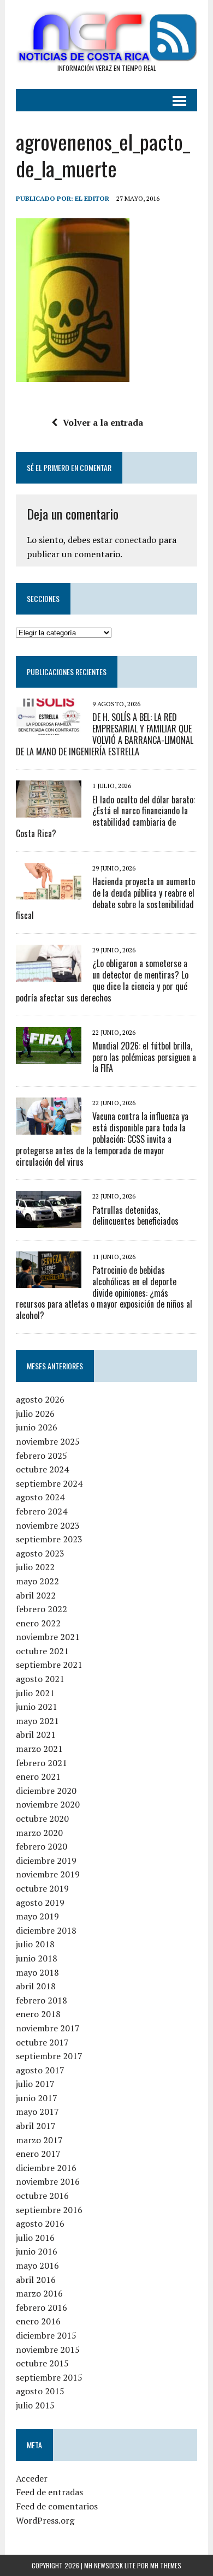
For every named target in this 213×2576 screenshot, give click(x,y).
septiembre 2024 (49, 1483)
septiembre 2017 (49, 2056)
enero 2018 (38, 2014)
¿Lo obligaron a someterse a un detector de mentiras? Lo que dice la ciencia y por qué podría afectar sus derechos (102, 980)
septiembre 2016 (49, 2210)
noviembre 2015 (48, 2350)
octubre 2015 (42, 2363)
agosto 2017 (40, 2070)
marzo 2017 (39, 2140)
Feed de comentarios (57, 2506)
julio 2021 (35, 1693)
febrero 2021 (42, 1763)
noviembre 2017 (48, 2028)
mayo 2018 (37, 1972)
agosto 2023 (40, 1553)
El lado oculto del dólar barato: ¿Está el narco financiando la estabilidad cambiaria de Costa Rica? (105, 816)
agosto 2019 (40, 1903)
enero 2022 (38, 1623)
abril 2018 (36, 1986)
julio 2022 (35, 1567)
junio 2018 (37, 1958)
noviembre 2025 (48, 1441)
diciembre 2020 (46, 1791)
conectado (135, 540)
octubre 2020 (42, 1818)
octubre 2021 (42, 1651)
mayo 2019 (37, 1916)
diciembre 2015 (46, 2335)
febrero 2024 (42, 1511)
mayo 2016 (37, 2265)
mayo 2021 (37, 1721)
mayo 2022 (37, 1581)
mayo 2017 (37, 2112)
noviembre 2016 (48, 2181)
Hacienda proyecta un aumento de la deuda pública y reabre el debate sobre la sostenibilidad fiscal (105, 898)
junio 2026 (37, 1427)
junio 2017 (37, 2098)
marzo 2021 (39, 1749)
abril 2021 (36, 1734)
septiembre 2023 (49, 1539)
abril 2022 (36, 1595)
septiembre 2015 (49, 2377)
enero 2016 (38, 2321)
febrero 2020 (42, 1846)
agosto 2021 (40, 1679)
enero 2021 (38, 1776)
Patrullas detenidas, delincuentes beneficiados (135, 1216)
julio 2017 (35, 2084)
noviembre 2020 (48, 1804)
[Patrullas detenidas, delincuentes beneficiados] (49, 1220)
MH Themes (166, 2565)
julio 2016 (35, 2238)
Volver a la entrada (103, 422)
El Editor (92, 198)
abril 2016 (36, 2280)
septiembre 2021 (49, 1665)
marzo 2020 (39, 1833)
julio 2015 (35, 2405)
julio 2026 (35, 1414)
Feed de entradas (49, 2492)
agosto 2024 (40, 1497)
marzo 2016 (39, 2293)
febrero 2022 (42, 1609)
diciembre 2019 (46, 1861)
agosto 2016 (40, 2223)
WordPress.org (45, 2520)
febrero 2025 (42, 1456)
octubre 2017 (42, 2042)
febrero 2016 (42, 2307)
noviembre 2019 (48, 1874)
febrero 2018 (42, 2000)
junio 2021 (37, 1707)
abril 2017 (36, 2126)
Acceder (32, 2478)
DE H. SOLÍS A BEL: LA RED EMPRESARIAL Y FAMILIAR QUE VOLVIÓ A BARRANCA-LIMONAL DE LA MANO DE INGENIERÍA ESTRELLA (105, 734)
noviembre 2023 (48, 1525)
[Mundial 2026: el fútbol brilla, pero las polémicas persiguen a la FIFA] (49, 1056)
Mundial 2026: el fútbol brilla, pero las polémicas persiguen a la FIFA (144, 1057)
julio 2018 (35, 1944)
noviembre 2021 (48, 1637)
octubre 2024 (42, 1469)
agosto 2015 (40, 2391)
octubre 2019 (42, 1888)
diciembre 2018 (46, 1930)
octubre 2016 (42, 2196)
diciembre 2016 (46, 2168)
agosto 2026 (40, 1399)
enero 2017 (38, 2154)
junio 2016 (37, 2251)
